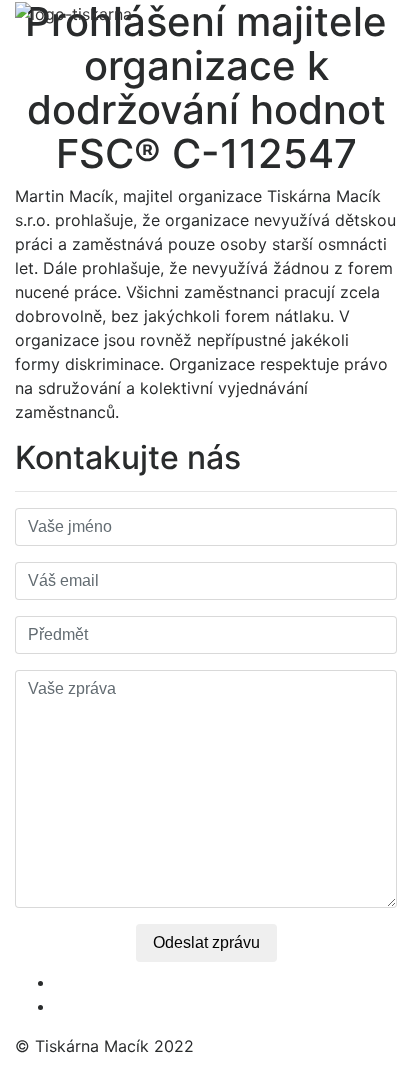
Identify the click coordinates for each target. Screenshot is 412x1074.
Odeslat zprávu (206, 942)
